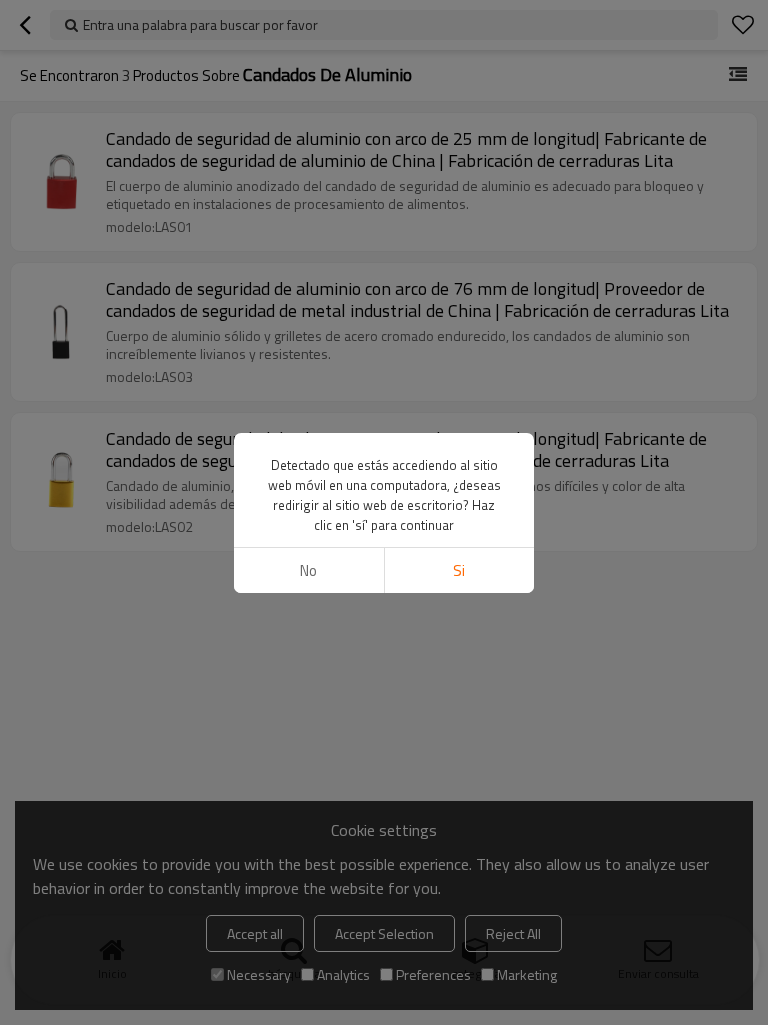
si (459, 570)
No (308, 570)
